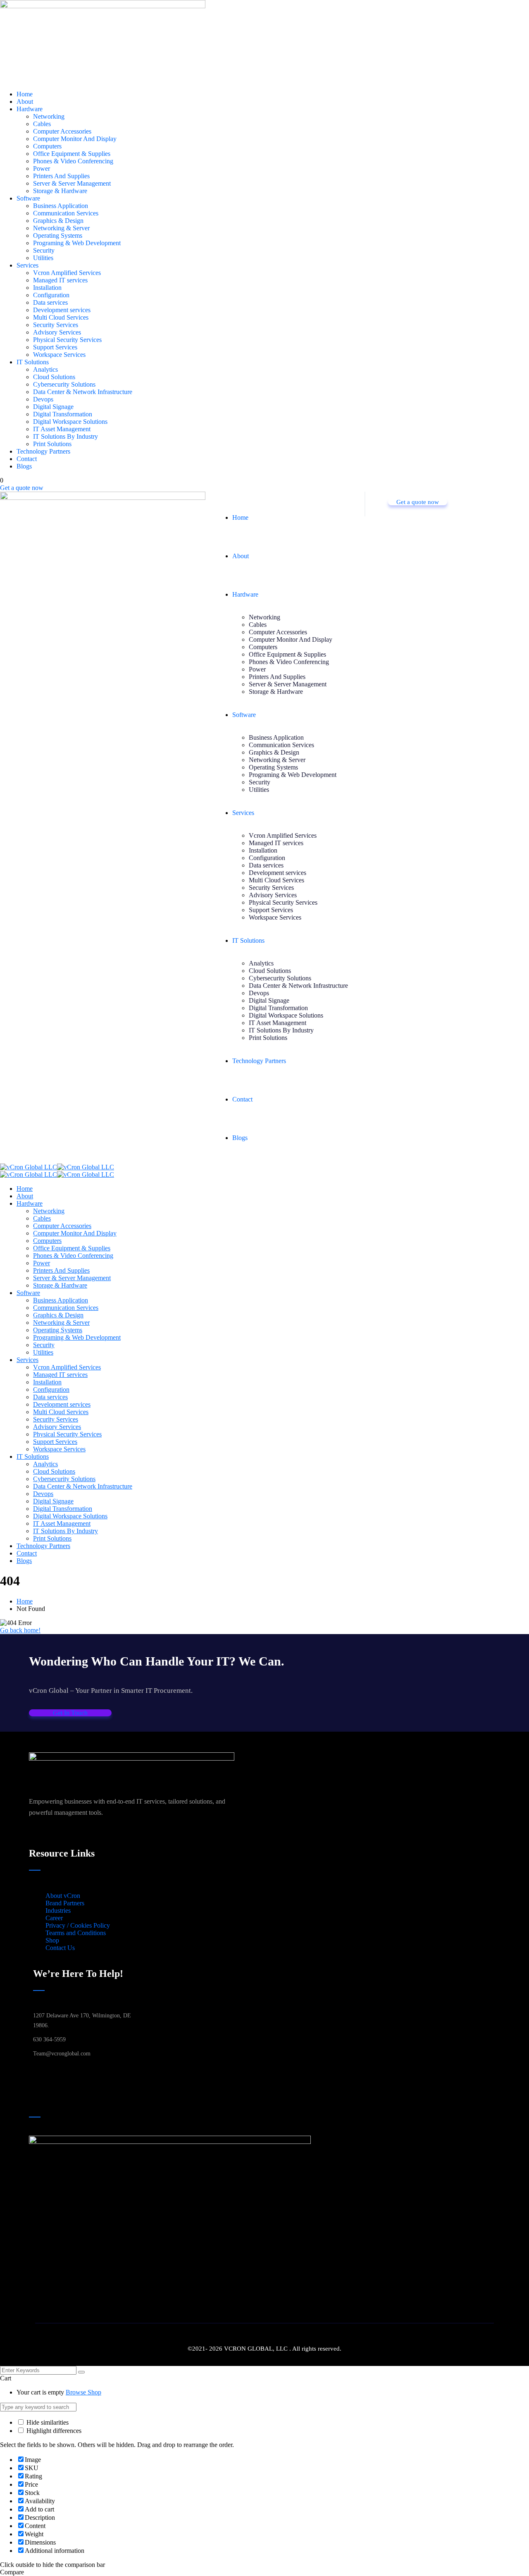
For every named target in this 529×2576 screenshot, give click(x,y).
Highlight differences (53, 2431)
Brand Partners (65, 1903)
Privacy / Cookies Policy (78, 1925)
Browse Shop (83, 2392)
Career (54, 1918)
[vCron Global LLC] (29, 1167)
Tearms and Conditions (76, 1933)
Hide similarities (47, 2422)
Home (25, 1601)
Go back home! (20, 1630)
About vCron (63, 1896)
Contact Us (60, 1948)
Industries (58, 1910)
